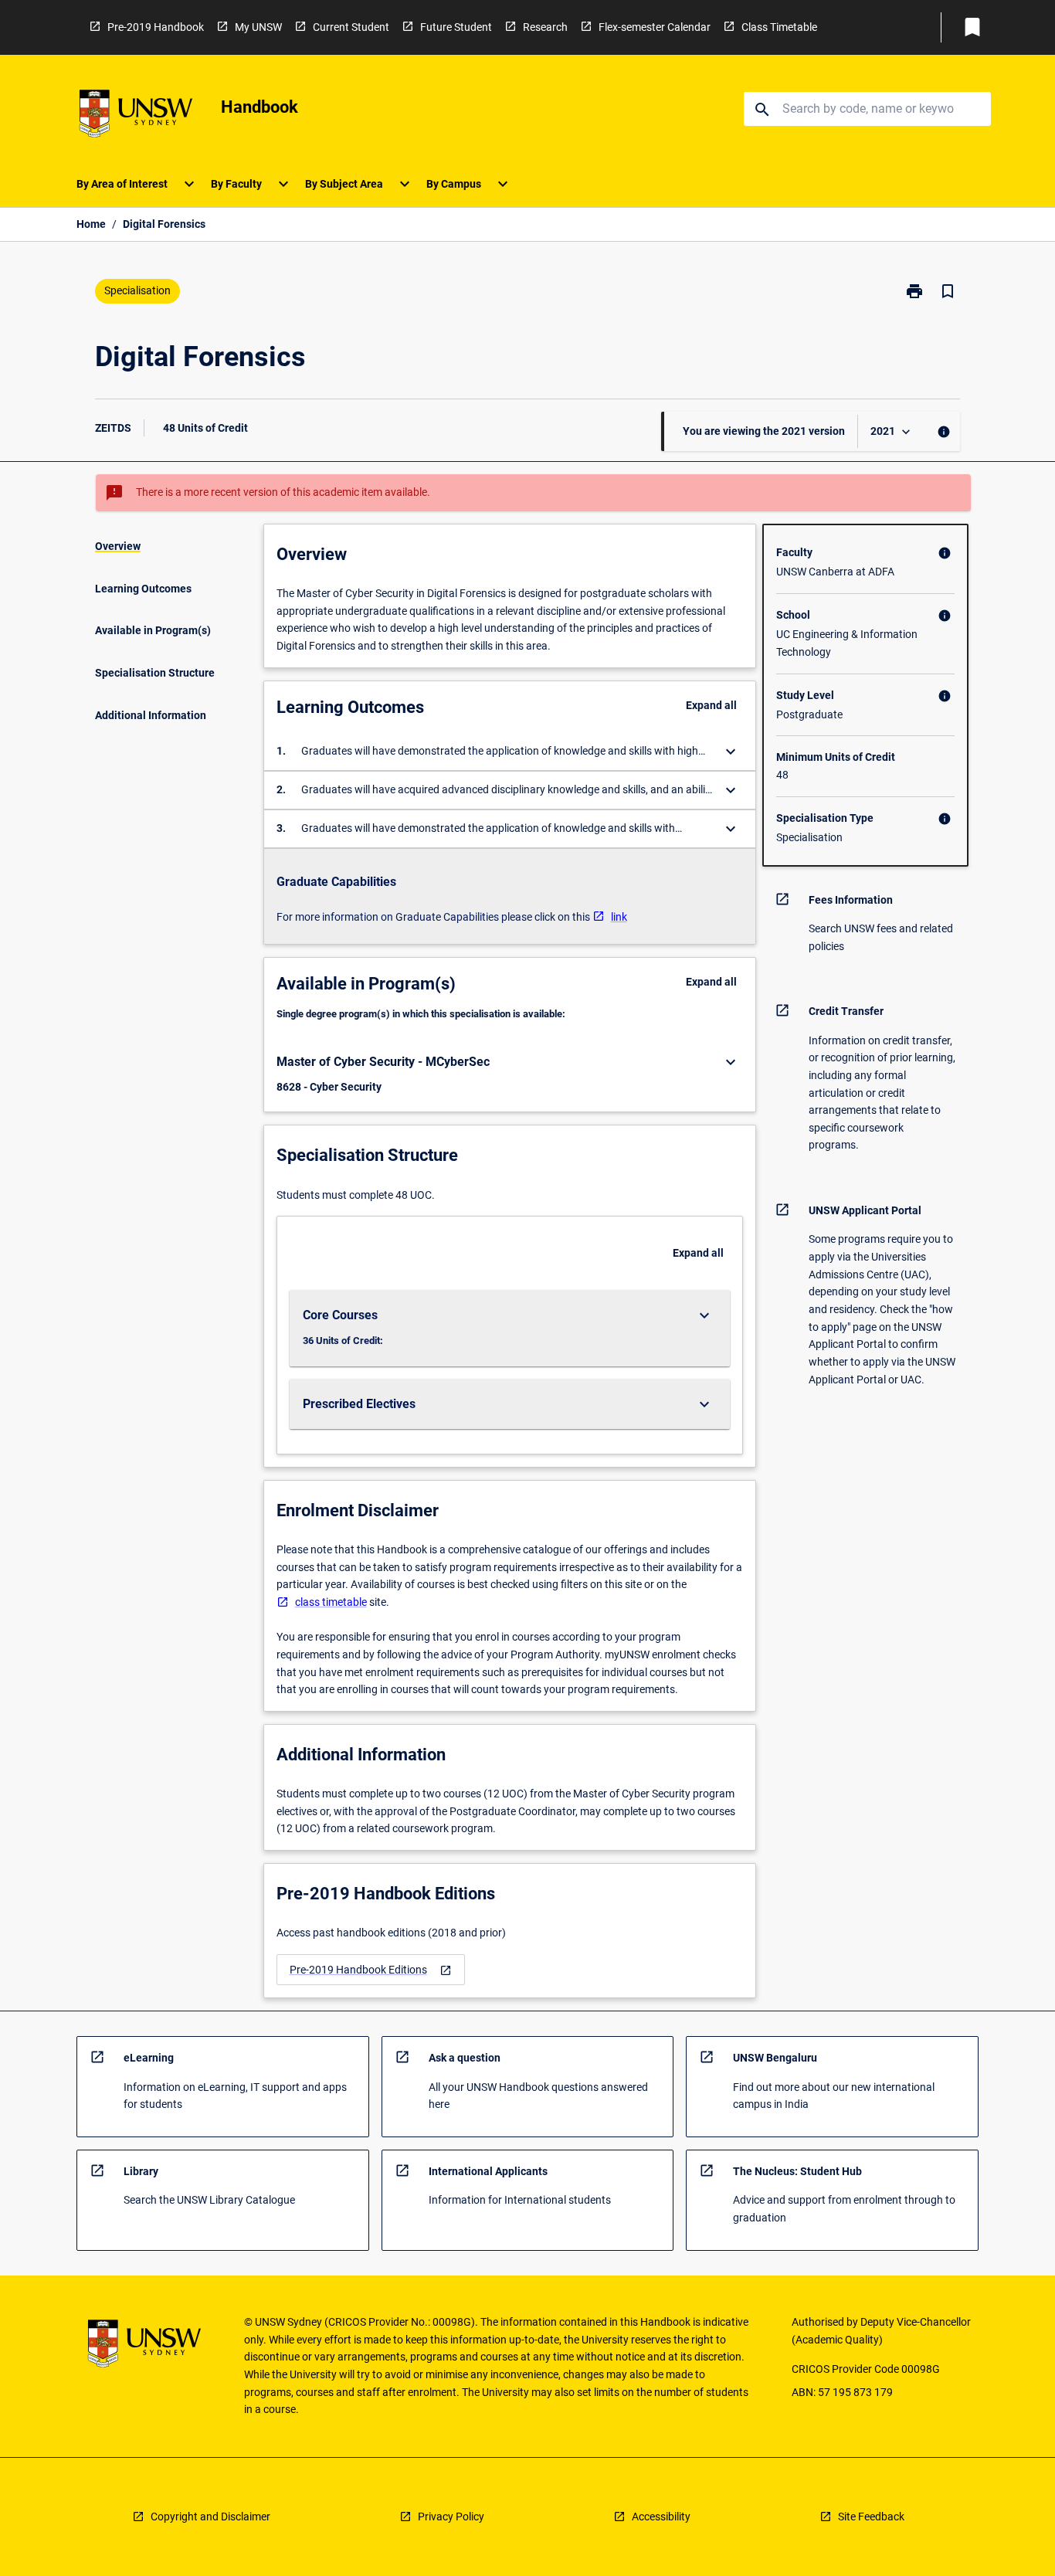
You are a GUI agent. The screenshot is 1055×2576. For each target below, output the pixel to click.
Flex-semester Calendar (655, 27)
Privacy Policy (451, 2517)
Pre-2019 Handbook (156, 27)
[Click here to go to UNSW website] (136, 116)
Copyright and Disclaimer (210, 2517)
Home (91, 224)
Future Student (456, 27)
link (619, 917)
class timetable (331, 1602)
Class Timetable (779, 27)
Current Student (351, 27)
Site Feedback (871, 2517)
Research (545, 27)
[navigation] (371, 1970)
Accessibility (661, 2517)
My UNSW (258, 27)
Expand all (711, 705)
